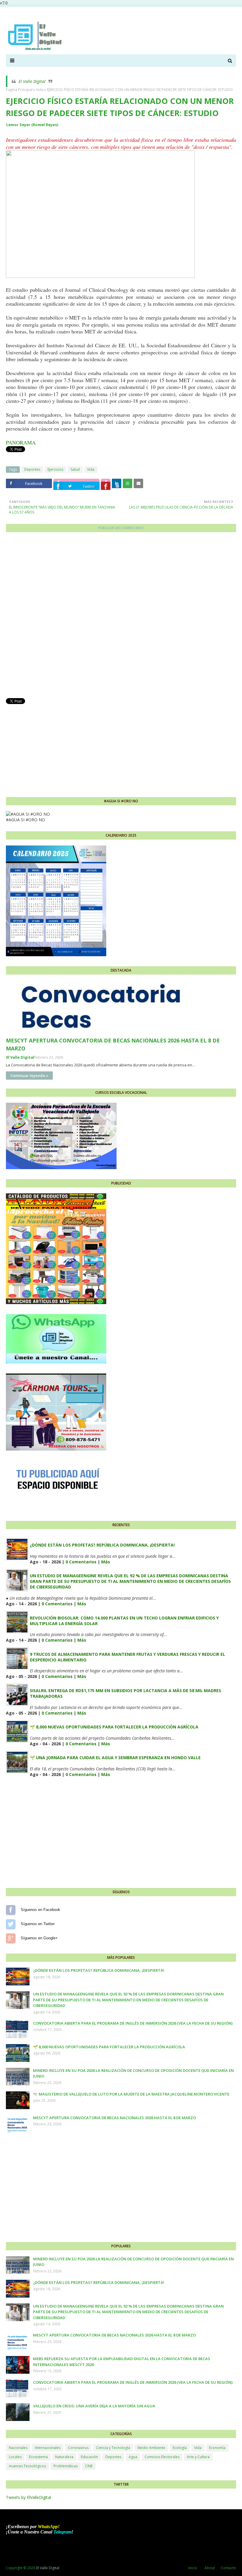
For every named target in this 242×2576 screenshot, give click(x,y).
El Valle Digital (32, 81)
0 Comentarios (81, 1562)
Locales (15, 2457)
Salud (75, 469)
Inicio (193, 2568)
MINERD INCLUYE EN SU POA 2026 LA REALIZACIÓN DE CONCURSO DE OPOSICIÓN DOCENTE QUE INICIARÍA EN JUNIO (133, 2073)
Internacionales (48, 2448)
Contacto (228, 2568)
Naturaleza (64, 2457)
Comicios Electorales (162, 2457)
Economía (217, 2448)
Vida (40, 90)
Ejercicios (55, 469)
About (210, 2568)
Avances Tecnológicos (27, 2466)
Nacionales (18, 2448)
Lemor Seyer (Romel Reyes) (32, 125)
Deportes (32, 469)
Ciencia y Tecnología (113, 2448)
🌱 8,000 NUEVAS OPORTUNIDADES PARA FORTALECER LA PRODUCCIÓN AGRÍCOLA (114, 1727)
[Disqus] (121, 617)
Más (106, 1562)
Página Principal (19, 90)
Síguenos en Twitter (11, 1924)
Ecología (180, 2448)
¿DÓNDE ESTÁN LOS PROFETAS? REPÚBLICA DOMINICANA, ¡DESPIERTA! (102, 1545)
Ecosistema (38, 2457)
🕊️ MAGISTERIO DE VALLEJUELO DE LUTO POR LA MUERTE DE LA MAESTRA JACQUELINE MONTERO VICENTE (131, 2094)
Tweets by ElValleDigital (28, 2497)
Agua (133, 2457)
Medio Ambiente (151, 2448)
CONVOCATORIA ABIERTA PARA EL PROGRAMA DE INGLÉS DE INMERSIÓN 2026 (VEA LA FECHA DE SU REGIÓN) (133, 2023)
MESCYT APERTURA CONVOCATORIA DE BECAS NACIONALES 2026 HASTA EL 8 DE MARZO (113, 1044)
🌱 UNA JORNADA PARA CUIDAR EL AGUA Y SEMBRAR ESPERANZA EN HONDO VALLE (115, 1758)
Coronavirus (78, 2448)
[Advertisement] (121, 747)
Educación (89, 2457)
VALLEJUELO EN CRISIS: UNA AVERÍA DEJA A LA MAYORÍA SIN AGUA (94, 2406)
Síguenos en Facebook (11, 1910)
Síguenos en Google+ (11, 1938)
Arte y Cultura (198, 2457)
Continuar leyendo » (29, 1076)
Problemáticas (66, 2466)
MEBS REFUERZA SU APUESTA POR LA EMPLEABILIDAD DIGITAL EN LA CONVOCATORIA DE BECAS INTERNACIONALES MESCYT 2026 (122, 2362)
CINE (89, 2466)
